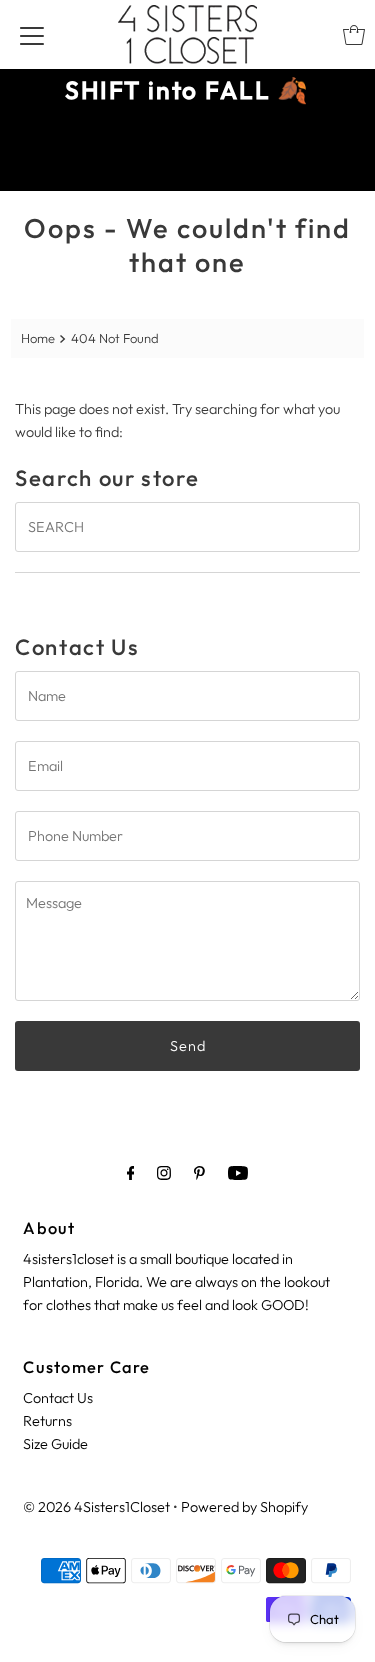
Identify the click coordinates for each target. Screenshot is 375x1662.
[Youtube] (238, 1172)
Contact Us (58, 1398)
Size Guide (55, 1444)
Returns (47, 1421)
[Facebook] (131, 1172)
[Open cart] (354, 35)
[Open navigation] (32, 35)
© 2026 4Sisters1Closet (96, 1507)
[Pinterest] (199, 1172)
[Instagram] (164, 1172)
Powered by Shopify (244, 1507)
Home (38, 338)
